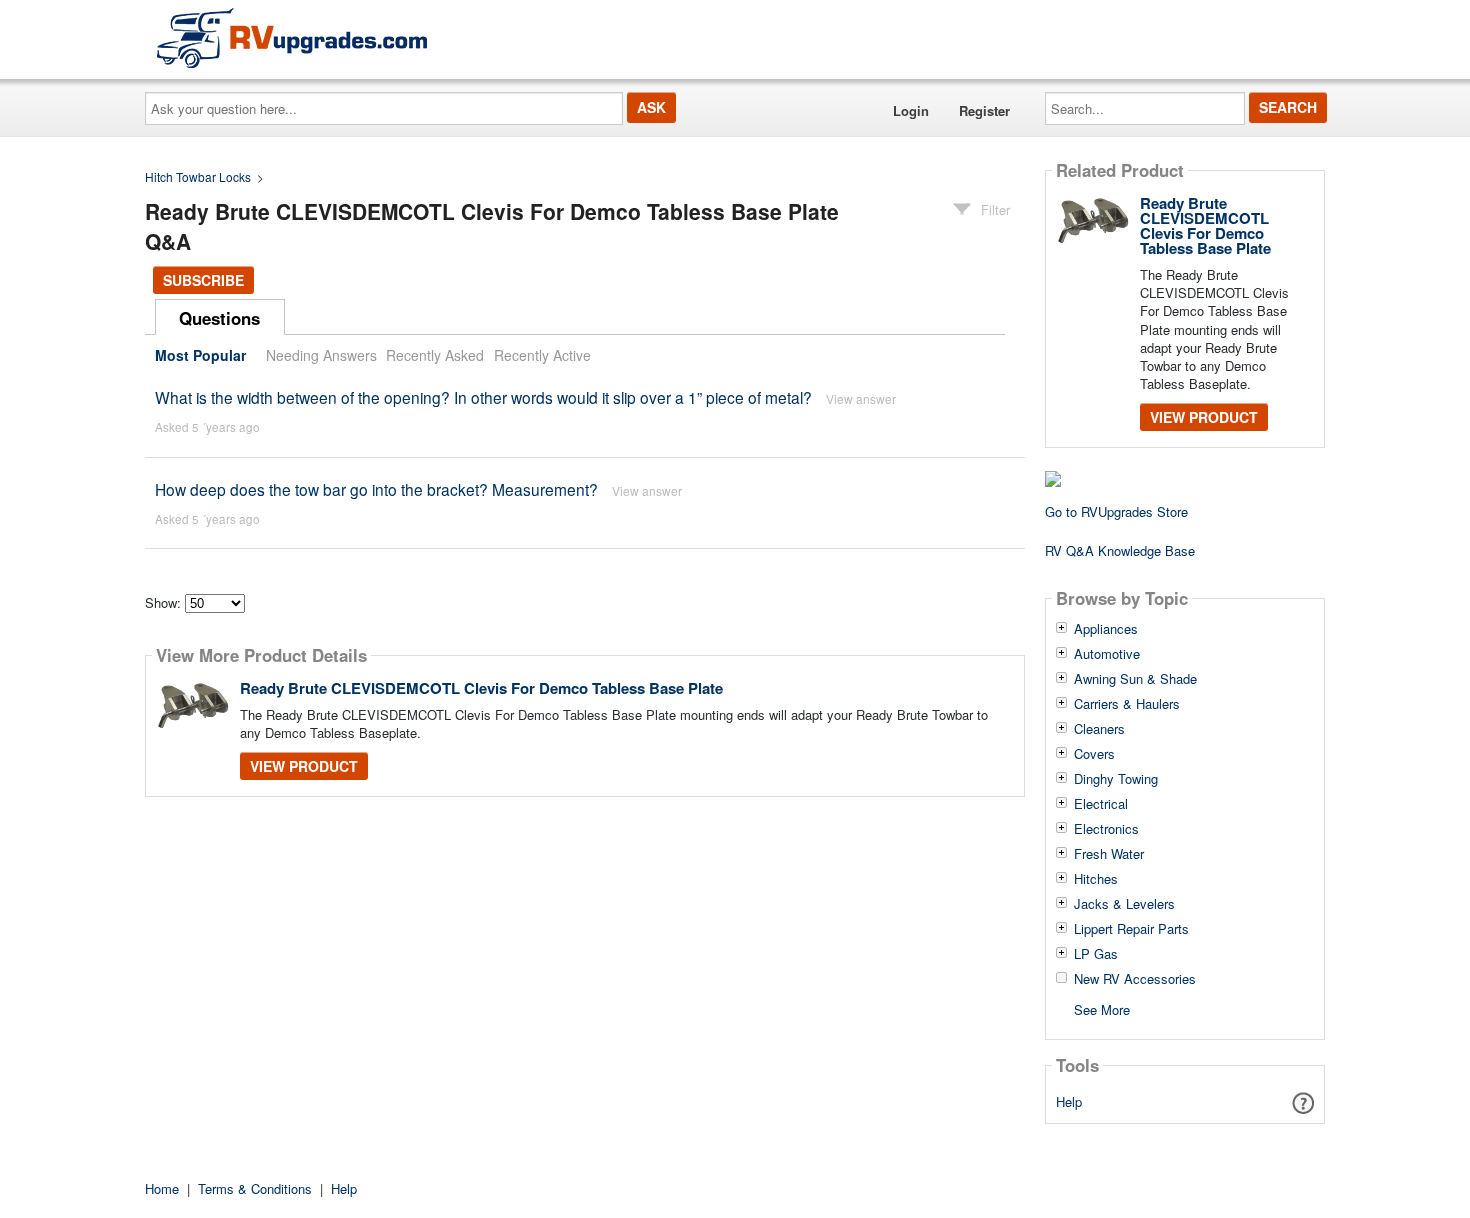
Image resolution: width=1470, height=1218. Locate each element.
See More (1102, 1008)
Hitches (1096, 879)
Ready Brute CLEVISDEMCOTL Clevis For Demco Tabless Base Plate (481, 688)
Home (162, 1188)
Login (911, 110)
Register (984, 110)
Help (1069, 1101)
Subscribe (203, 280)
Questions (219, 318)
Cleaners (1099, 729)
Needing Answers (321, 355)
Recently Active (542, 355)
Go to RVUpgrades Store (1116, 511)
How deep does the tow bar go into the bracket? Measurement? (376, 489)
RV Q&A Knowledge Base (1120, 550)
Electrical (1101, 804)
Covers (1094, 754)
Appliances (1106, 629)
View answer (861, 398)
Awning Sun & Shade (1135, 679)
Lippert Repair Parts (1131, 929)
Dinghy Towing (1116, 779)
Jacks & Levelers (1124, 904)
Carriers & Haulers (1127, 704)
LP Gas (1096, 954)
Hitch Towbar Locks (198, 176)
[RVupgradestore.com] (292, 37)
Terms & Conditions (255, 1188)
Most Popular (200, 355)
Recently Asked (435, 355)
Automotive (1107, 654)
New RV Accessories (1135, 979)
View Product (304, 766)
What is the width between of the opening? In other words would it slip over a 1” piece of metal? (483, 397)
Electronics (1106, 829)
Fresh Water (1109, 854)
